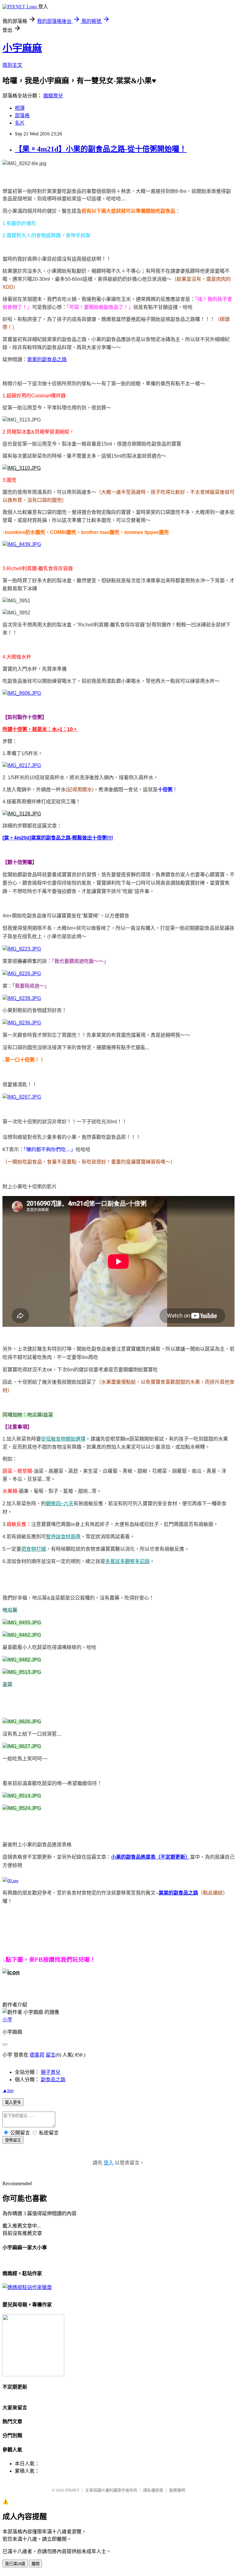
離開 (35, 2564)
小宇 (7, 2020)
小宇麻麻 (22, 48)
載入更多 (13, 2102)
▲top (8, 2090)
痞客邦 (37, 2055)
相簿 (20, 108)
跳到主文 (12, 65)
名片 (20, 123)
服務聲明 (177, 2490)
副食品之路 (53, 2080)
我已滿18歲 (15, 2564)
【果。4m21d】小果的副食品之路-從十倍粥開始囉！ (101, 149)
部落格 (22, 115)
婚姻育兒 (53, 96)
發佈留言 (13, 2140)
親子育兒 (51, 2072)
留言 (51, 2055)
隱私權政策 (153, 2490)
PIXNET (72, 2490)
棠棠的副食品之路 (47, 359)
